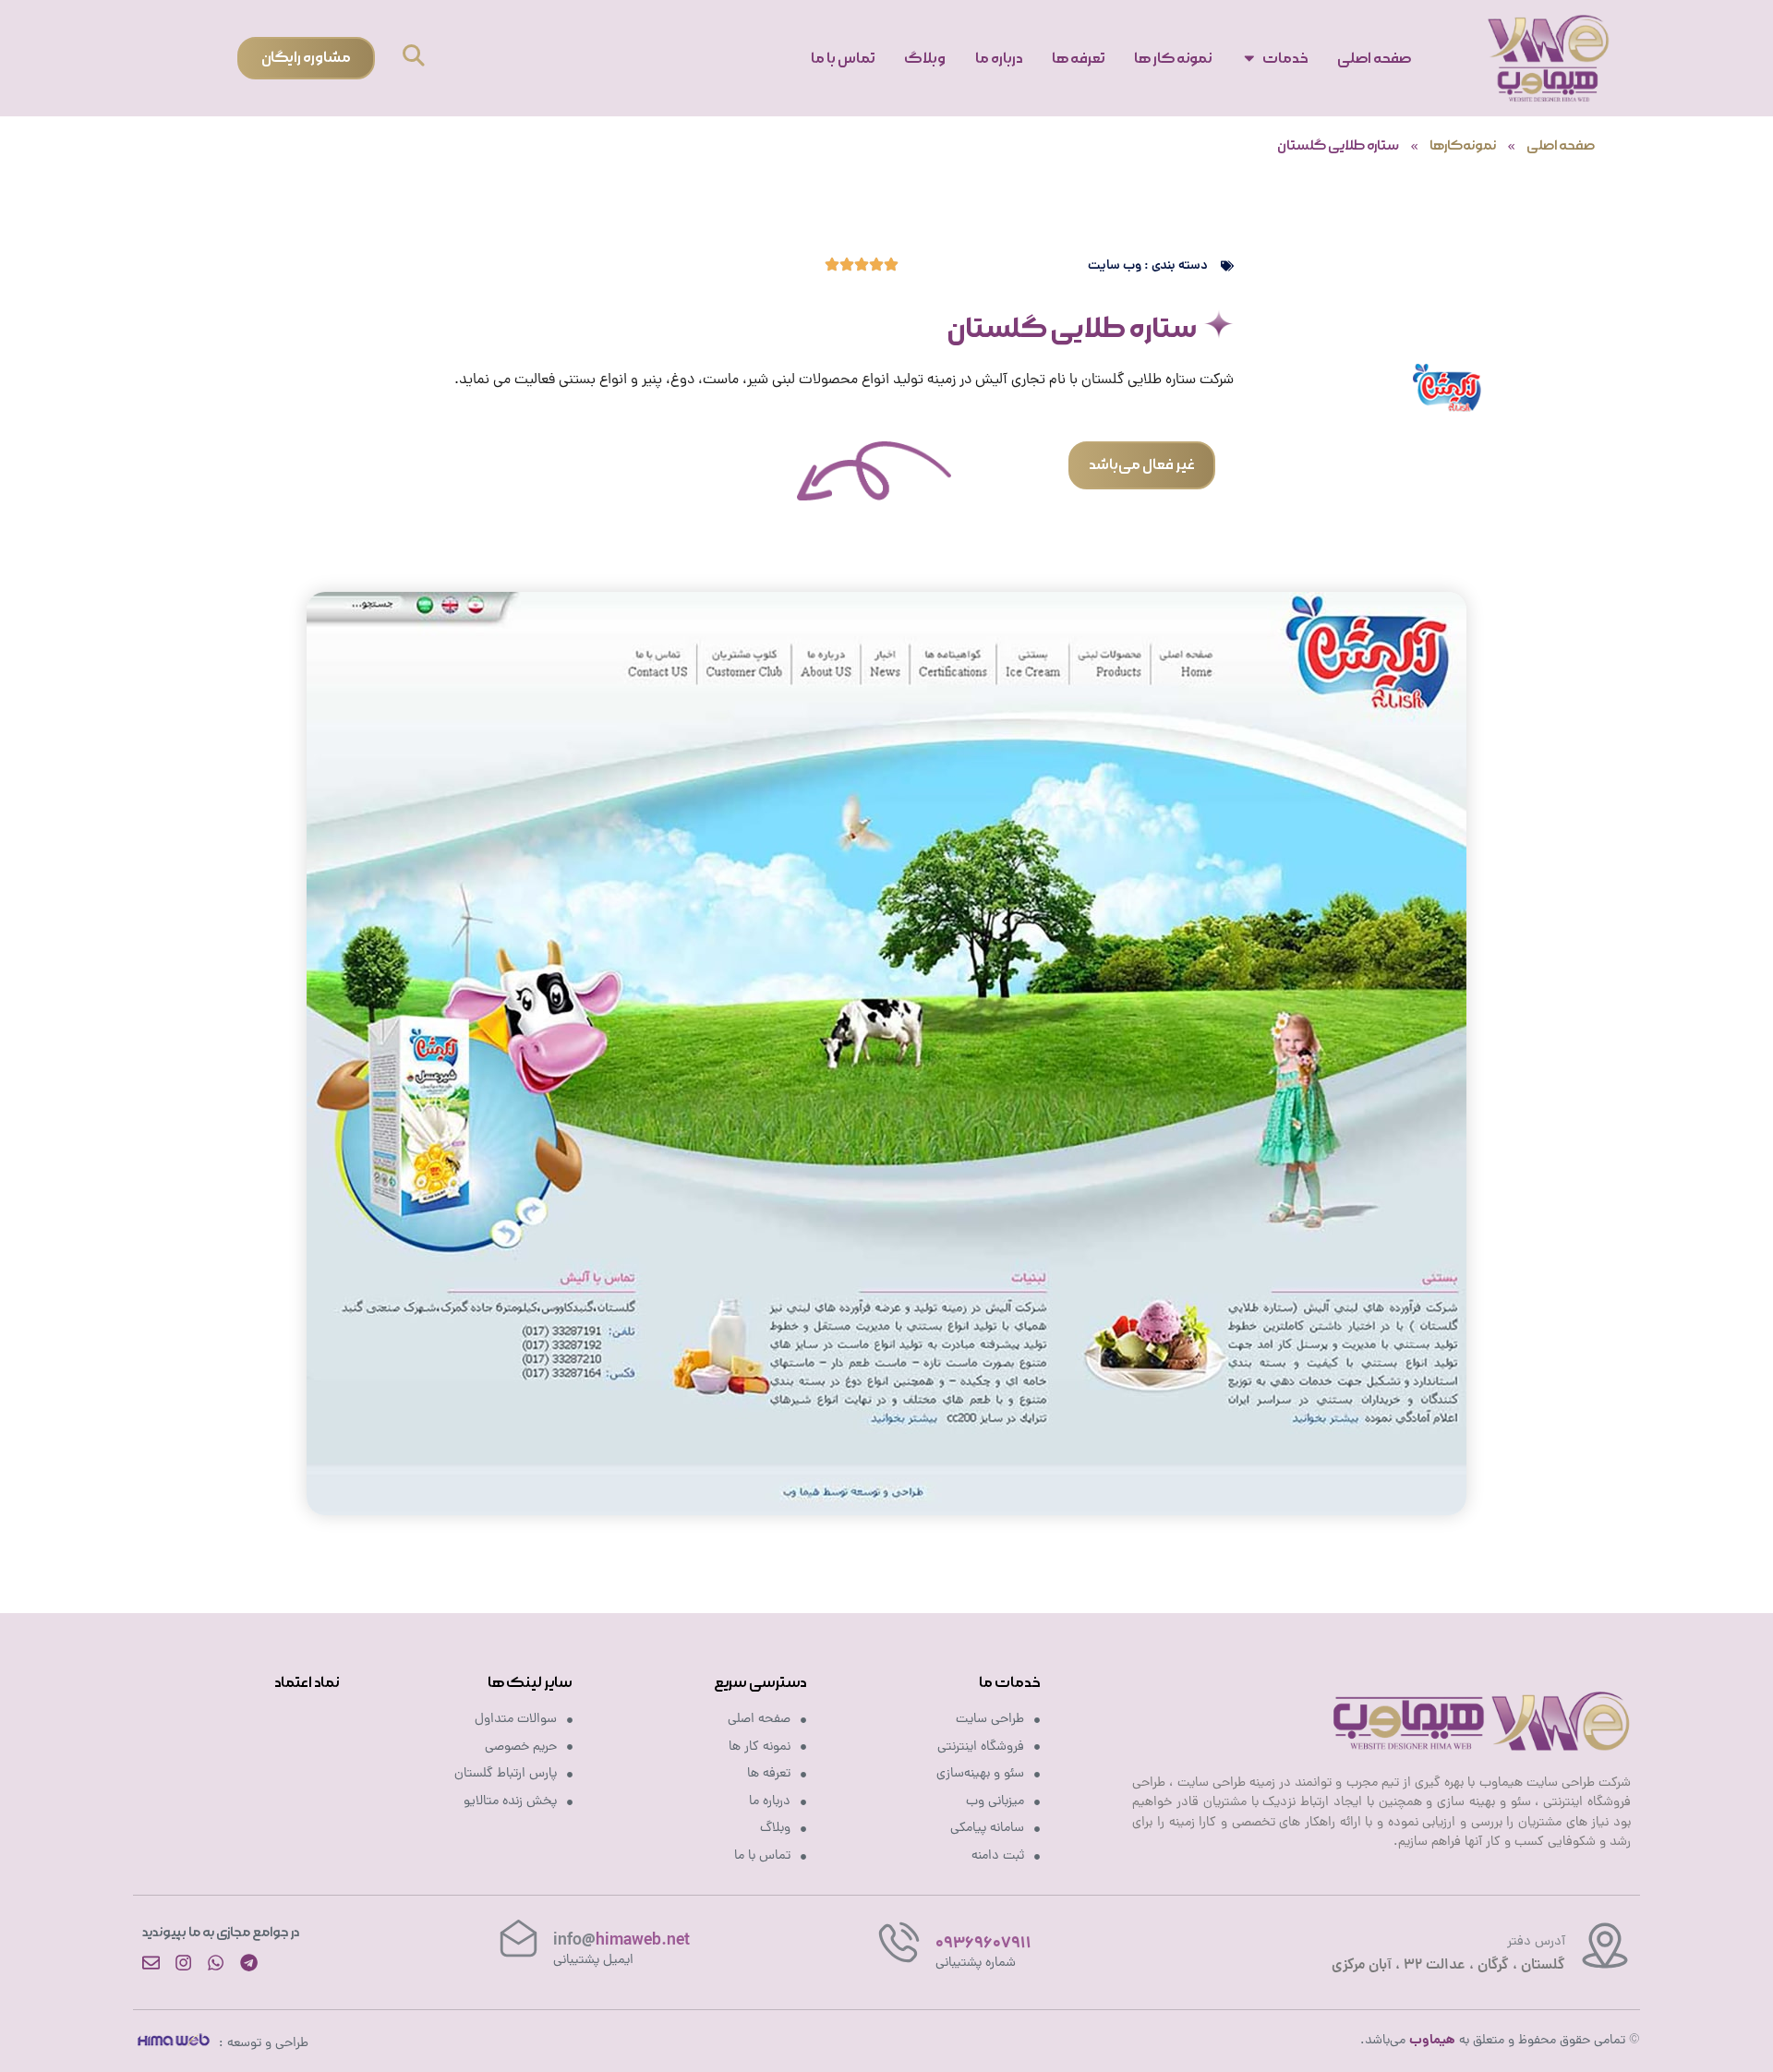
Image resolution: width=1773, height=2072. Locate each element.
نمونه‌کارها (1463, 146)
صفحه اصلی (1561, 146)
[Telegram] (249, 1963)
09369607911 (983, 1944)
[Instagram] (183, 1963)
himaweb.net (621, 1941)
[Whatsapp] (216, 1963)
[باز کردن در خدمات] (1249, 58)
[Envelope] (151, 1963)
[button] (414, 58)
